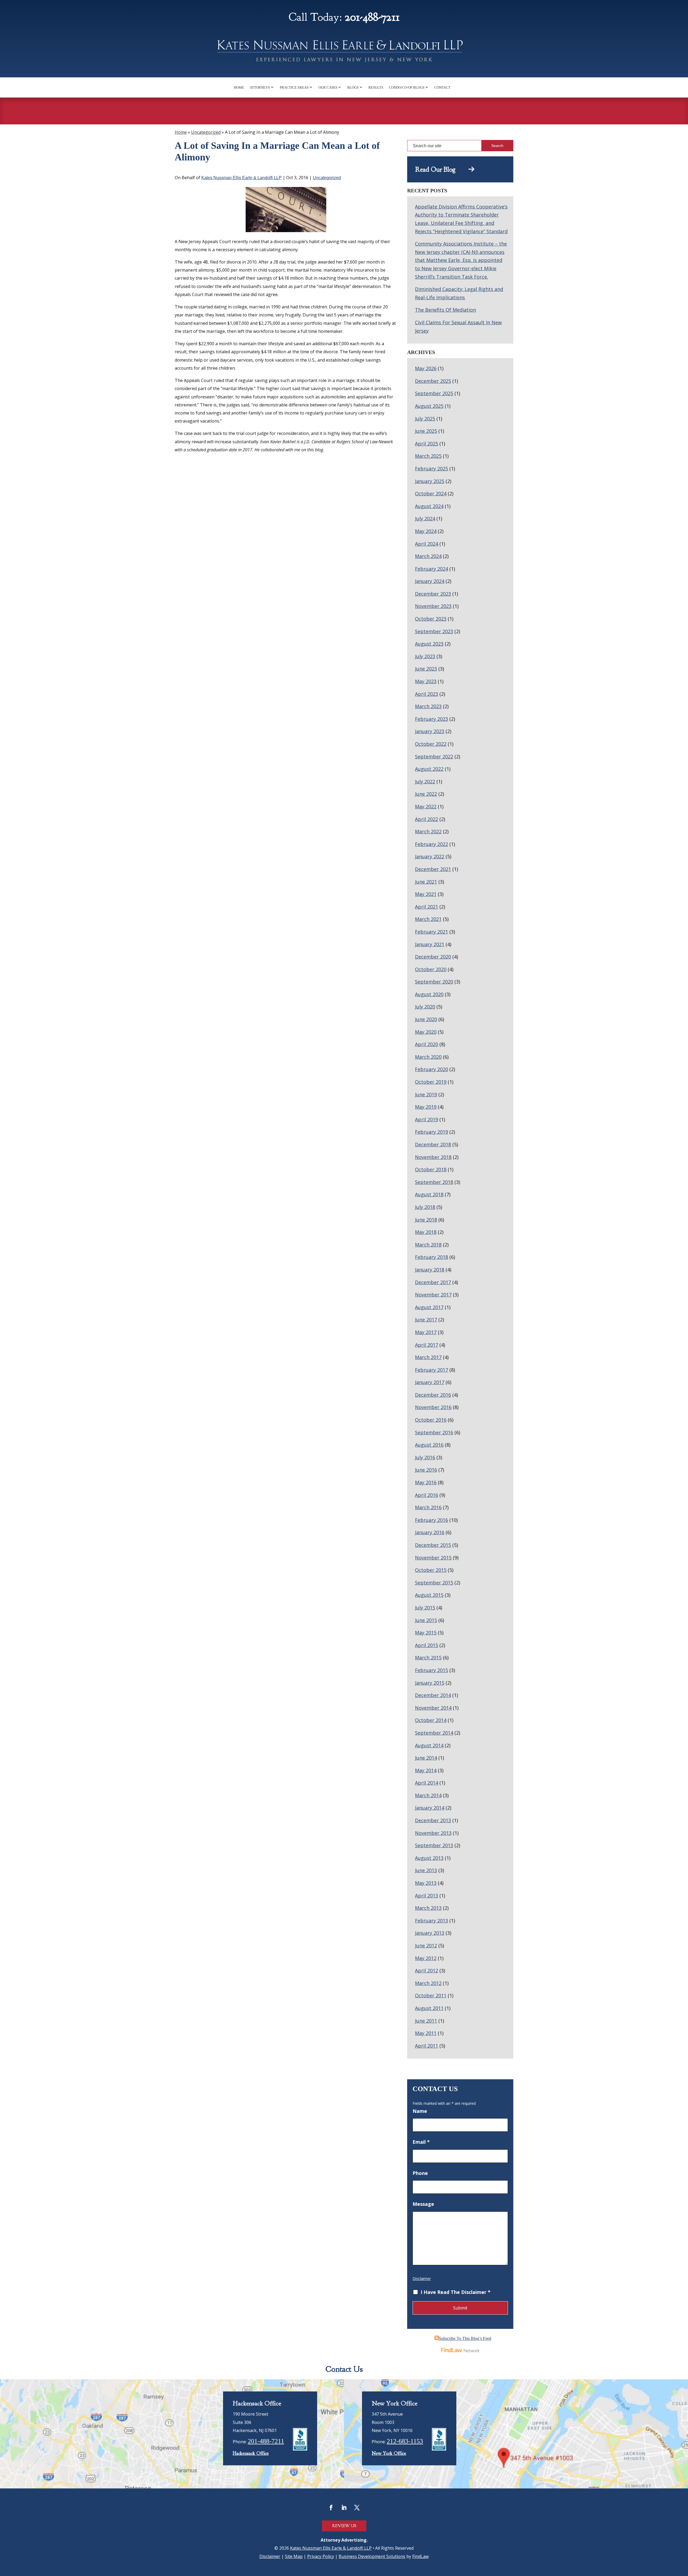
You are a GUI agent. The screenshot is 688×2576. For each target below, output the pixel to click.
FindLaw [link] (420, 2556)
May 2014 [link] (426, 1770)
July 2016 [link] (425, 1457)
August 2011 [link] (429, 2008)
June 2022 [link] (426, 794)
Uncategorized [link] (327, 178)
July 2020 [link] (425, 1007)
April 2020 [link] (427, 1044)
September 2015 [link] (434, 1583)
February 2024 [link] (431, 569)
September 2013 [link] (434, 1845)
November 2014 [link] (433, 1708)
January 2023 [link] (430, 731)
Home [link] (239, 87)
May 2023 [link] (426, 681)
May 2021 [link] (426, 894)
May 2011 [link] (426, 2033)
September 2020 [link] (434, 982)
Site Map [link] (294, 2556)
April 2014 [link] (427, 1783)
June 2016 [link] (426, 1470)
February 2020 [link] (431, 1069)
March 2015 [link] (428, 1658)
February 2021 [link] (431, 932)
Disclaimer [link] (270, 2556)
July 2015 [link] (425, 1608)
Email (421, 2142)
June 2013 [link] (426, 1870)
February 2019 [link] (431, 1132)
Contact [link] (442, 87)
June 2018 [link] (426, 1220)
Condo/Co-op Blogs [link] (407, 87)
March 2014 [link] (428, 1795)
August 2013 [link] (429, 1858)
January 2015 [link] (430, 1683)
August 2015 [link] (429, 1595)
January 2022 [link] (430, 856)
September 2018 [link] (434, 1182)
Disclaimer (422, 2278)
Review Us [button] (344, 2526)
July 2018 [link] (425, 1207)
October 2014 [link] (431, 1720)
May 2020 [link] (426, 1032)
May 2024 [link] (426, 531)
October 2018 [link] (431, 1169)
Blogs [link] (353, 87)
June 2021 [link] (426, 882)
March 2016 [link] (428, 1507)
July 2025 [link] (425, 419)
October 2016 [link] (431, 1420)
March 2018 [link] (428, 1245)
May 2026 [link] (426, 368)
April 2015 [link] (427, 1645)
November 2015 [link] (433, 1558)
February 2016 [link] (431, 1520)
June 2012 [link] (426, 1945)
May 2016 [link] (426, 1482)
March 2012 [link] (428, 1983)
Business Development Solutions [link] (372, 2556)
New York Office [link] (389, 2453)
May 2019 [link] (426, 1107)
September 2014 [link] (434, 1733)
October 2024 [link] (431, 493)
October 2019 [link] (431, 1082)
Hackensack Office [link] (251, 2453)
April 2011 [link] (427, 2046)
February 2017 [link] (431, 1370)
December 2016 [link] (433, 1395)
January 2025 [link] (430, 481)
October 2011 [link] (431, 1995)
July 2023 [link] (425, 656)
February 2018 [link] (431, 1257)
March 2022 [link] (428, 831)
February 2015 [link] (431, 1670)
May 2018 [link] (426, 1232)
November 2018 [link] (433, 1157)
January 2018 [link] (430, 1270)
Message (423, 2204)
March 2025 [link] (428, 456)
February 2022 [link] (431, 844)
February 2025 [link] (431, 469)
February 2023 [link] (431, 719)
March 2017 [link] (428, 1357)
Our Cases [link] (328, 87)
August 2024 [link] (429, 506)
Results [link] (376, 87)
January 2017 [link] (430, 1382)
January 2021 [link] (430, 944)
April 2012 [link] (427, 1970)
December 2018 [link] (433, 1144)
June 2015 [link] (426, 1620)
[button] (331, 2507)
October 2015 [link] (431, 1570)
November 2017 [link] (433, 1295)
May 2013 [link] (426, 1883)
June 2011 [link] (426, 2021)
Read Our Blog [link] (442, 170)
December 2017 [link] (433, 1282)
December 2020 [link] (433, 957)
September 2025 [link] (434, 393)
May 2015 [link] (426, 1633)
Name (420, 2111)
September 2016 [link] (434, 1432)
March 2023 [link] (428, 706)
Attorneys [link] (260, 87)
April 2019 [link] (427, 1119)
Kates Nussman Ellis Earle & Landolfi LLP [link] (241, 178)
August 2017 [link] (429, 1307)
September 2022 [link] (434, 756)
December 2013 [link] (433, 1820)
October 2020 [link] (431, 969)
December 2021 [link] (433, 869)
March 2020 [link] (428, 1057)
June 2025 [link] (426, 431)
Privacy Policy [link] (321, 2556)
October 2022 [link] (431, 744)
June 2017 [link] (426, 1320)
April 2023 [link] (427, 694)
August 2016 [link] (429, 1445)
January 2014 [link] (430, 1808)
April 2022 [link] (427, 819)
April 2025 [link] (427, 444)
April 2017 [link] (427, 1345)
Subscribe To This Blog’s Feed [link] (465, 2338)
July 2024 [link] (425, 518)
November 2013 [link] (433, 1833)
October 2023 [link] (431, 619)
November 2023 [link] (433, 606)
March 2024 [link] (428, 556)
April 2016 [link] (427, 1495)
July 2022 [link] (425, 781)
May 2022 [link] (426, 806)
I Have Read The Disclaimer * (456, 2292)
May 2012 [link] (426, 1958)
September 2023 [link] (434, 631)
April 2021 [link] (427, 907)
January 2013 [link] (430, 1933)
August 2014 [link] (429, 1745)
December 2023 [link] (433, 594)
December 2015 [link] (433, 1545)
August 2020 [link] (429, 994)
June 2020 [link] (426, 1019)
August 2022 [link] (429, 769)
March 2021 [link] (428, 919)
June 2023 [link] (426, 669)
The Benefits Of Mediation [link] (445, 310)
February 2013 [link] (431, 1921)
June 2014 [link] (426, 1758)
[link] (344, 53)
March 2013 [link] (428, 1908)
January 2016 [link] (430, 1532)
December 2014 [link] (433, 1695)
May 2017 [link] (426, 1332)
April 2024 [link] (427, 544)
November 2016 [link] (433, 1407)
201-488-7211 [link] (372, 17)
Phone (420, 2173)
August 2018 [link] (429, 1194)
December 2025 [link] (433, 381)
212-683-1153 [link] (405, 2441)
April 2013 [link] (427, 1896)
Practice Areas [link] (294, 87)
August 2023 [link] (429, 644)
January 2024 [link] (430, 581)
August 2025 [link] (429, 406)
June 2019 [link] (426, 1094)
